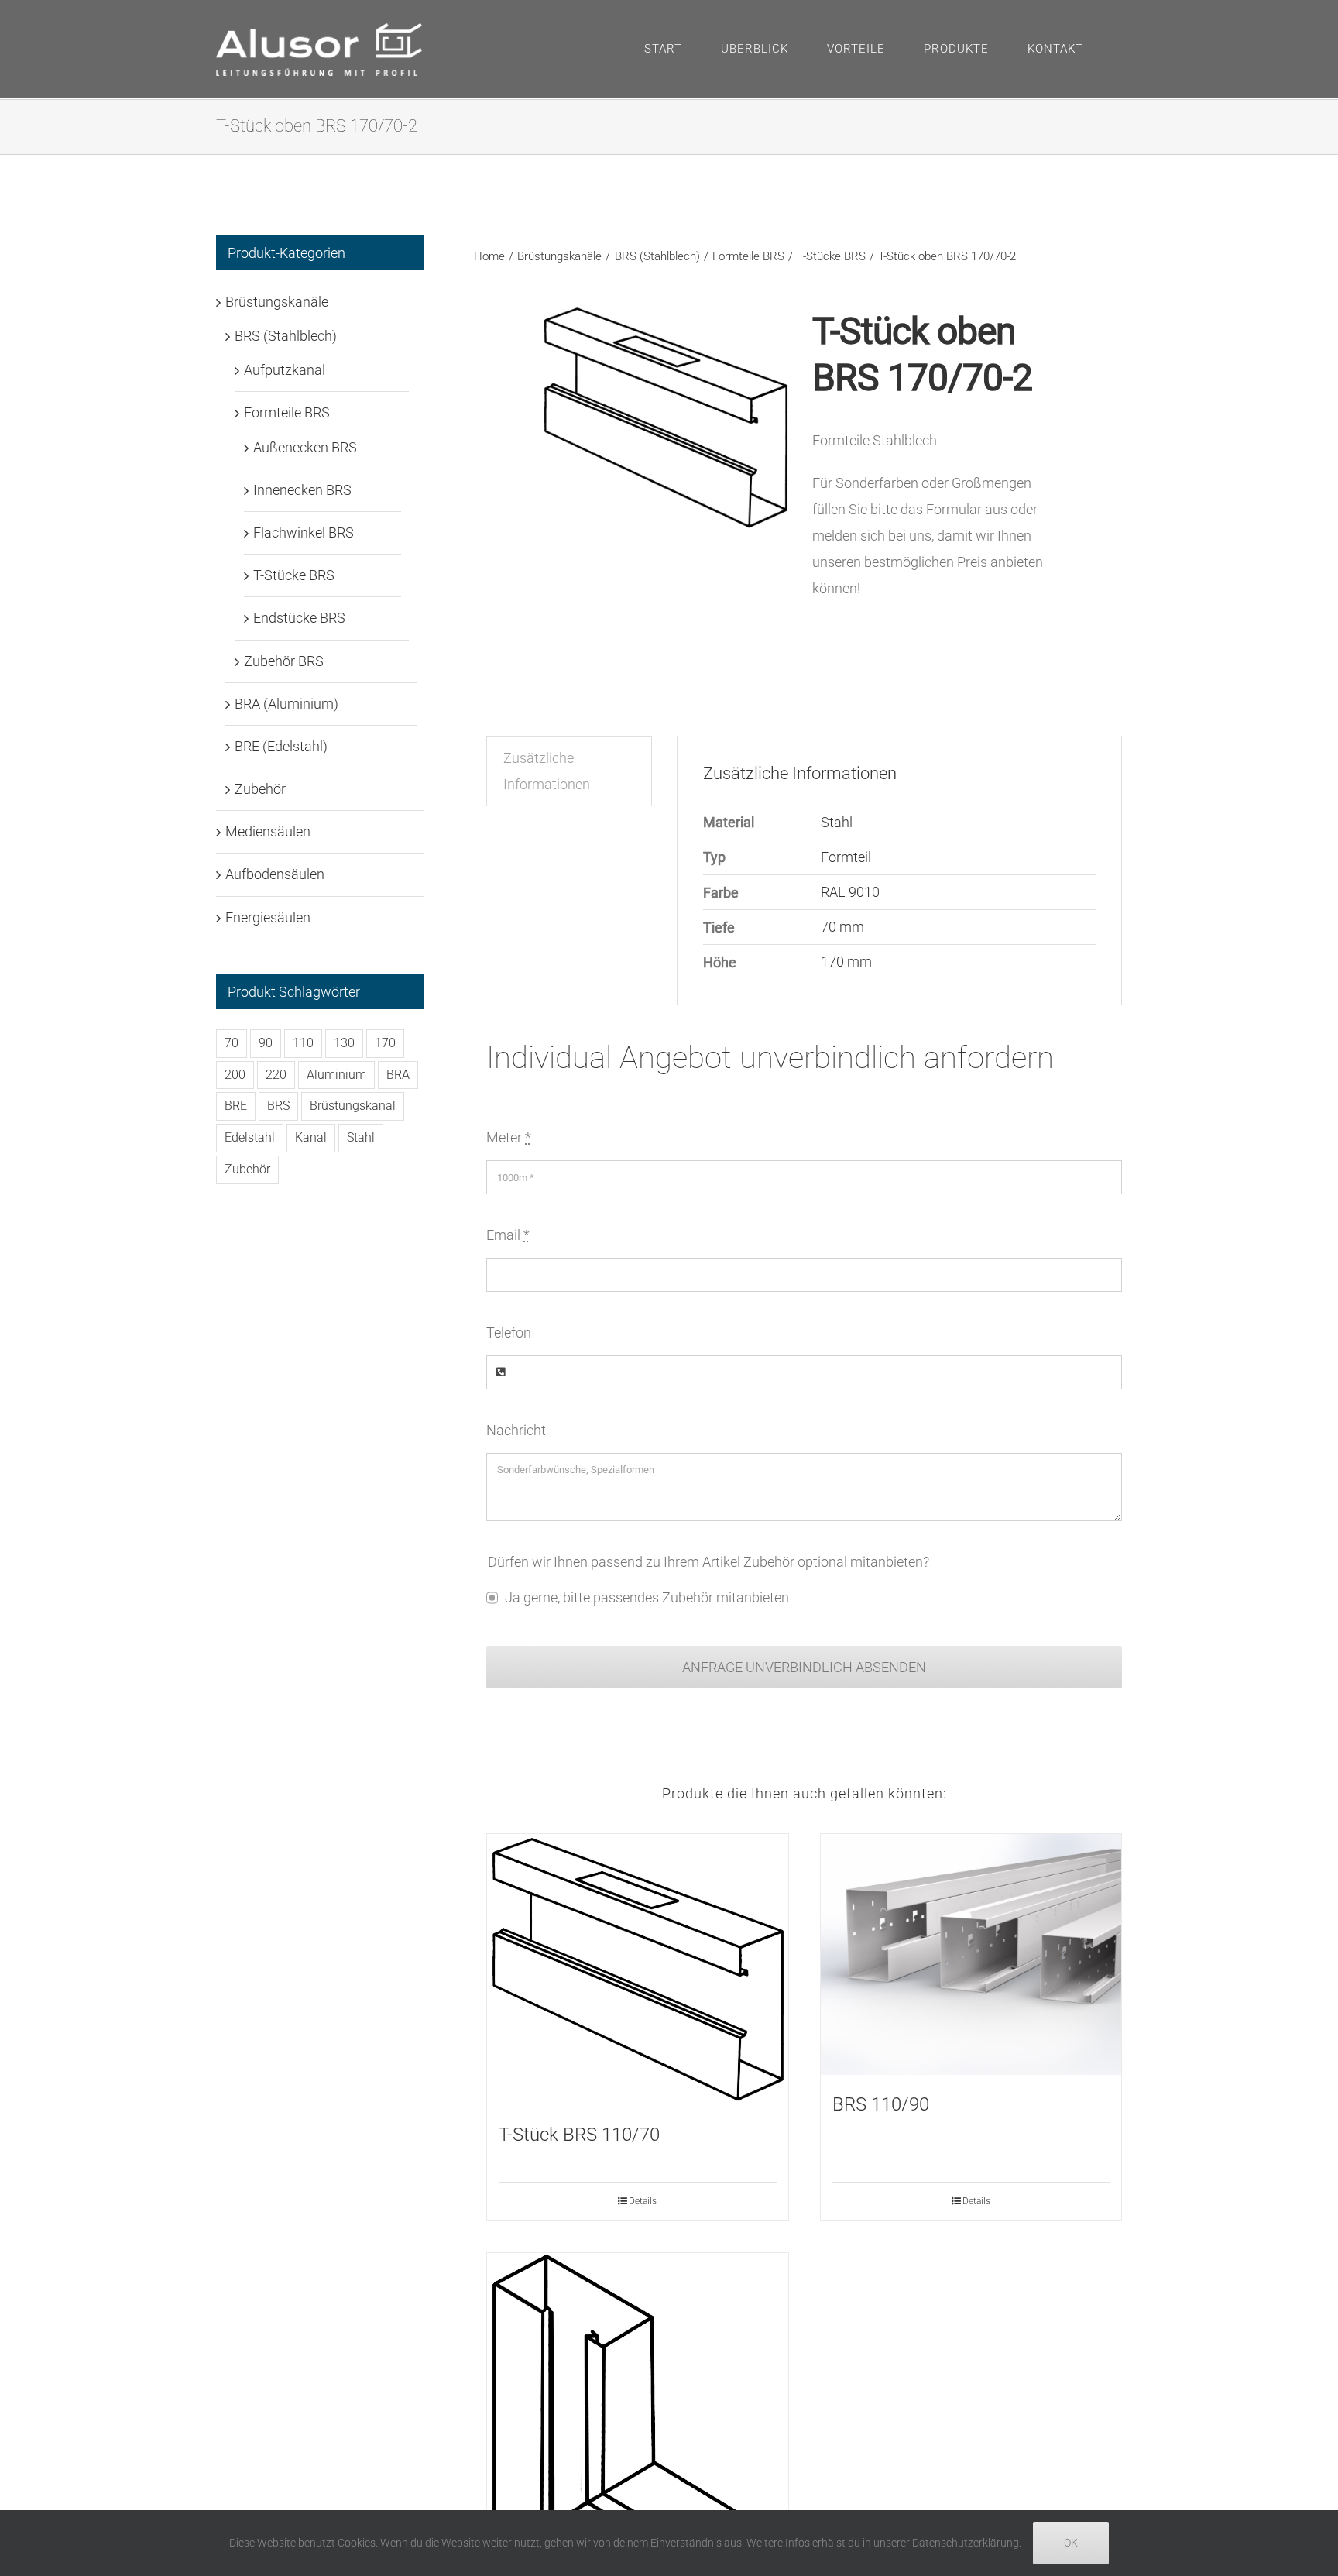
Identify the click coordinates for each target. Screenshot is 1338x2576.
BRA (398, 1075)
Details (643, 2201)
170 (385, 1043)
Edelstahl (250, 1137)
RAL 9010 (850, 892)
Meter (509, 1137)
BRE (236, 1106)
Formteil (846, 857)
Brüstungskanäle (277, 302)
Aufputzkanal (285, 370)
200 (235, 1075)
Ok (1071, 2543)
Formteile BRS (287, 412)
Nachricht (516, 1430)
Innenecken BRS (302, 490)
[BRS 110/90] (971, 1954)
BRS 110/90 (881, 2104)
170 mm (846, 962)
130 (344, 1043)
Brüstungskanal (353, 1106)
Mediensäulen (268, 831)
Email (508, 1235)
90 (266, 1043)
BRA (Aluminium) (286, 704)
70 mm (842, 927)
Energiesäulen (268, 917)
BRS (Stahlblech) (286, 336)
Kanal (311, 1137)
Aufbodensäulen (275, 874)
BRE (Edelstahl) (281, 746)
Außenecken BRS (305, 447)
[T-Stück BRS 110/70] (637, 1970)
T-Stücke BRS (294, 575)
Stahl (837, 822)
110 (303, 1043)
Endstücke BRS (299, 618)
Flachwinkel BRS (304, 532)
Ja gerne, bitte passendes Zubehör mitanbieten (647, 1597)
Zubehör (260, 789)
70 (232, 1043)
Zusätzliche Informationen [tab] (547, 771)
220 (276, 1075)
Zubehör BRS (284, 661)
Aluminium (336, 1075)
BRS (278, 1106)
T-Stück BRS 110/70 (579, 2135)
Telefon (509, 1333)
